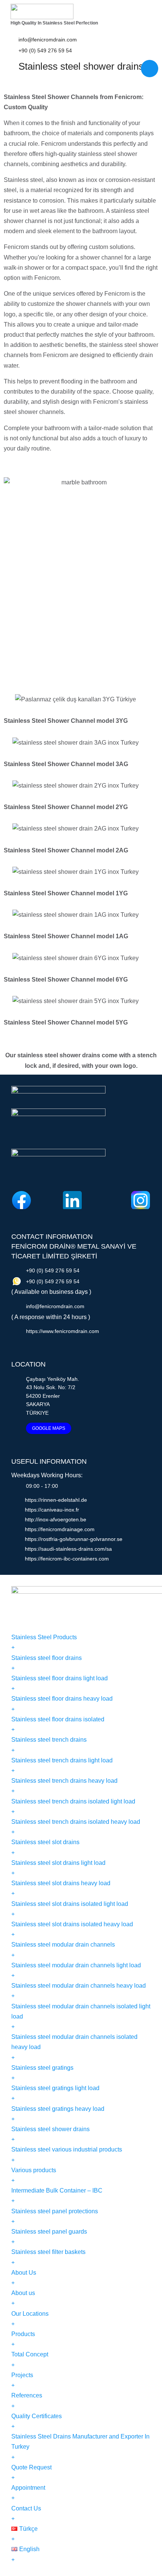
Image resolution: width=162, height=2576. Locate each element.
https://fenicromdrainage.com (60, 1529)
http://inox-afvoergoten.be (56, 1519)
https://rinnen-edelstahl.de (56, 1500)
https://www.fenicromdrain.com (63, 1331)
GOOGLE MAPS (49, 1428)
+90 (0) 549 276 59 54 (45, 50)
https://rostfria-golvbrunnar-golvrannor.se (74, 1539)
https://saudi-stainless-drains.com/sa (68, 1549)
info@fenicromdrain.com (48, 40)
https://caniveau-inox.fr (52, 1510)
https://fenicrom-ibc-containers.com (67, 1559)
